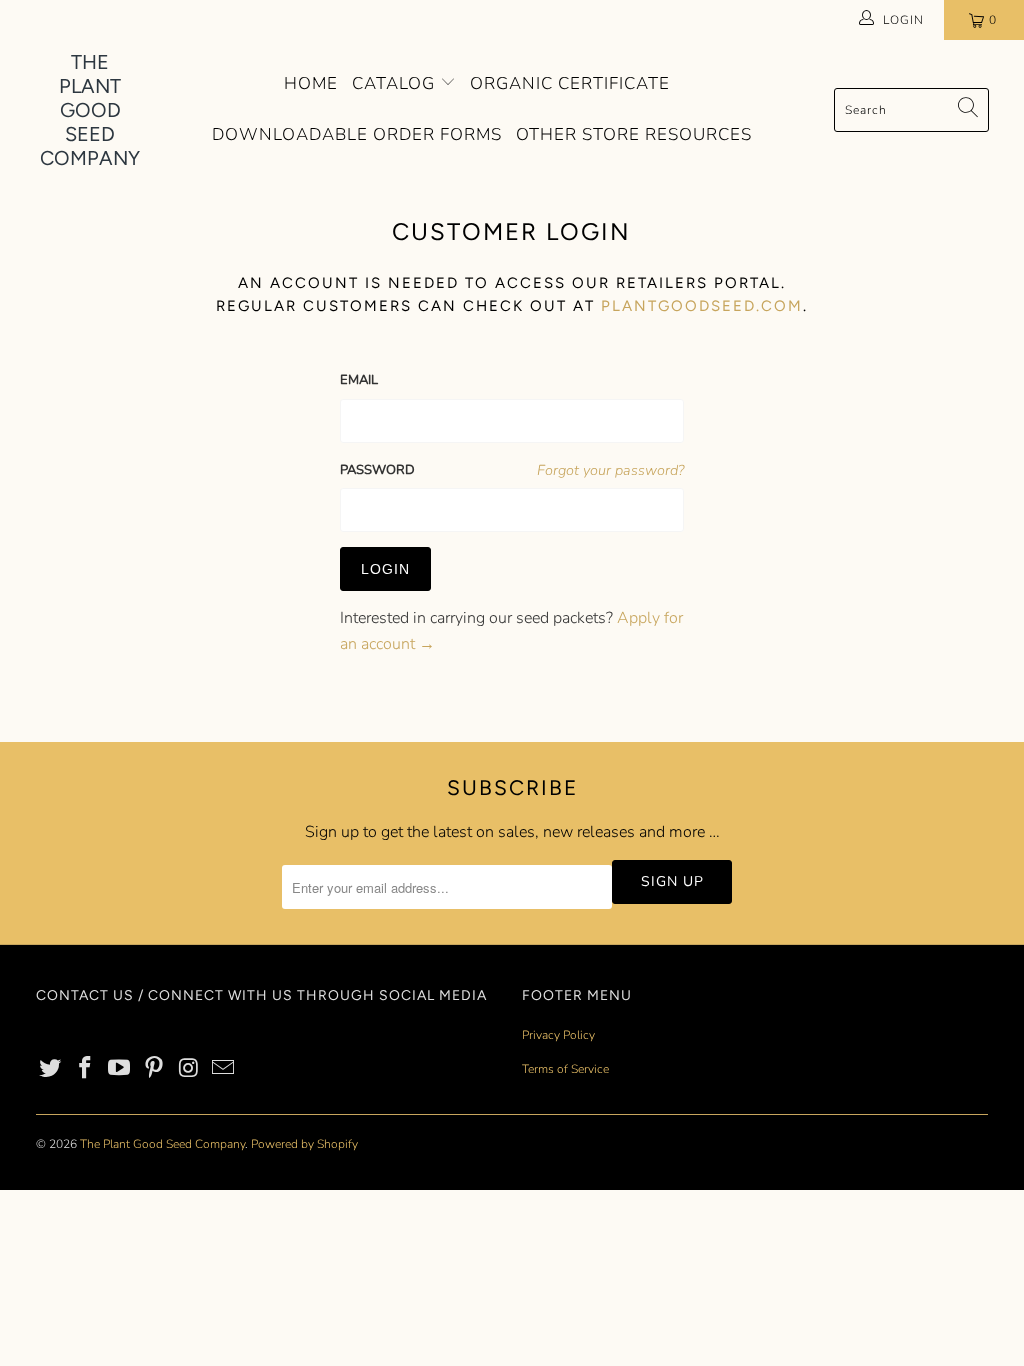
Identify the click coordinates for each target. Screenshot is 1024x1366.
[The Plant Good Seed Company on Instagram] (189, 1069)
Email (359, 380)
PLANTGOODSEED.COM (702, 306)
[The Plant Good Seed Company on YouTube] (120, 1069)
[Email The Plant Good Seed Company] (224, 1069)
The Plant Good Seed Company (162, 1144)
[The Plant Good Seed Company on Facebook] (85, 1069)
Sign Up (672, 881)
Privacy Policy (558, 1035)
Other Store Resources (634, 134)
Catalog (396, 83)
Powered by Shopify (304, 1144)
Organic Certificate (570, 83)
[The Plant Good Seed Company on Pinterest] (155, 1069)
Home (311, 83)
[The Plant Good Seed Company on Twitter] (51, 1069)
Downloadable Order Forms (357, 134)
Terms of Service (565, 1069)
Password (377, 470)
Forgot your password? (610, 470)
